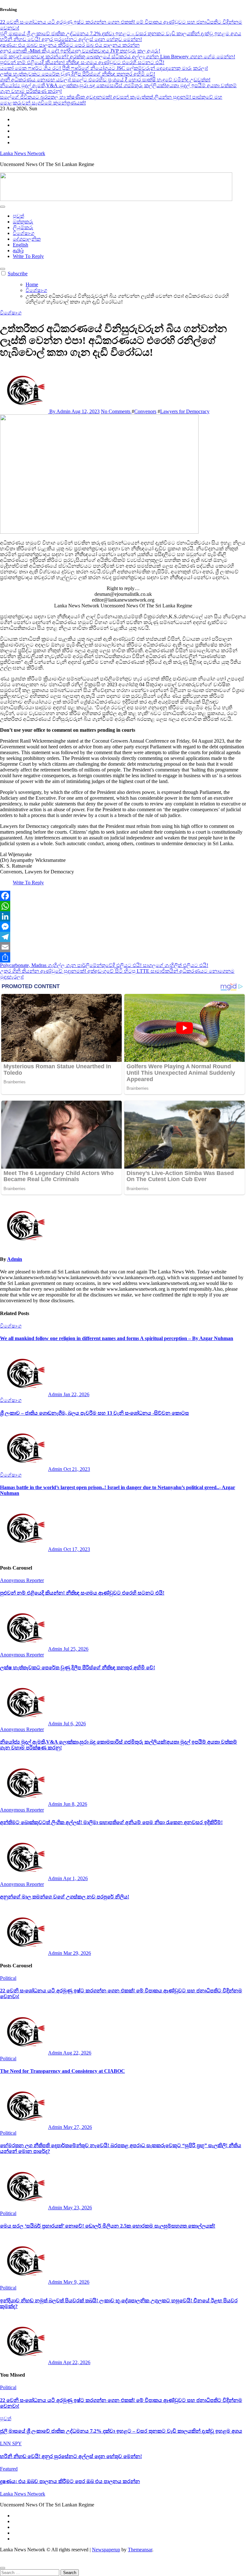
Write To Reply (28, 256)
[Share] (123, 957)
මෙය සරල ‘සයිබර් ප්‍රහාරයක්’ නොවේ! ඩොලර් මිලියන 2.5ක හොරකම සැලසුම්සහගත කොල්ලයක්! (108, 2226)
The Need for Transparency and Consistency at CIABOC (62, 2071)
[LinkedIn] (123, 916)
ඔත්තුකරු (23, 222)
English (20, 245)
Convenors (145, 411)
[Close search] (3, 2568)
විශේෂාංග (24, 233)
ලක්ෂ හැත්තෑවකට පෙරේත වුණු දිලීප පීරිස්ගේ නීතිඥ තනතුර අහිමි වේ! (78, 1667)
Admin (15, 1259)
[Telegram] (123, 937)
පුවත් (18, 216)
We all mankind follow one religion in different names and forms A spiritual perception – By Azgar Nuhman (117, 1338)
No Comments (116, 411)
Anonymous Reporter (22, 1580)
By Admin (60, 411)
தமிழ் (18, 250)
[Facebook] (123, 896)
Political (8, 1978)
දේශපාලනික (27, 239)
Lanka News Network (23, 153)
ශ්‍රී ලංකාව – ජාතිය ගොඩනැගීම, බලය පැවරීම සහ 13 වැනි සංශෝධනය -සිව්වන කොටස (94, 1413)
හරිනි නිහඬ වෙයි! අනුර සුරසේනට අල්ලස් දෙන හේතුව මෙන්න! (71, 2456)
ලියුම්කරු (23, 227)
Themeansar (140, 2550)
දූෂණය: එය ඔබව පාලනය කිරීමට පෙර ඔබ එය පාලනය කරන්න (70, 2481)
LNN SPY (11, 2443)
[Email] (123, 947)
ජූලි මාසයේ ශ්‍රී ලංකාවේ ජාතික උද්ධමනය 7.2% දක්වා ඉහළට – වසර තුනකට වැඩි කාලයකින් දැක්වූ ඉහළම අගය (121, 2431)
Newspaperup (106, 2550)
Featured (9, 2469)
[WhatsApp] (123, 906)
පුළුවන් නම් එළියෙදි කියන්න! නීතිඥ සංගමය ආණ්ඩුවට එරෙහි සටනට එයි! (82, 1593)
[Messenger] (123, 927)
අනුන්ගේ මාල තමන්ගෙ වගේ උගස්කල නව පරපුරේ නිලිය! (65, 1897)
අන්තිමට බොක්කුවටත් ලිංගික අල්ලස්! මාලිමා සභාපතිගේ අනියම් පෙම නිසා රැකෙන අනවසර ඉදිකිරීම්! (111, 1822)
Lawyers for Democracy (185, 411)
